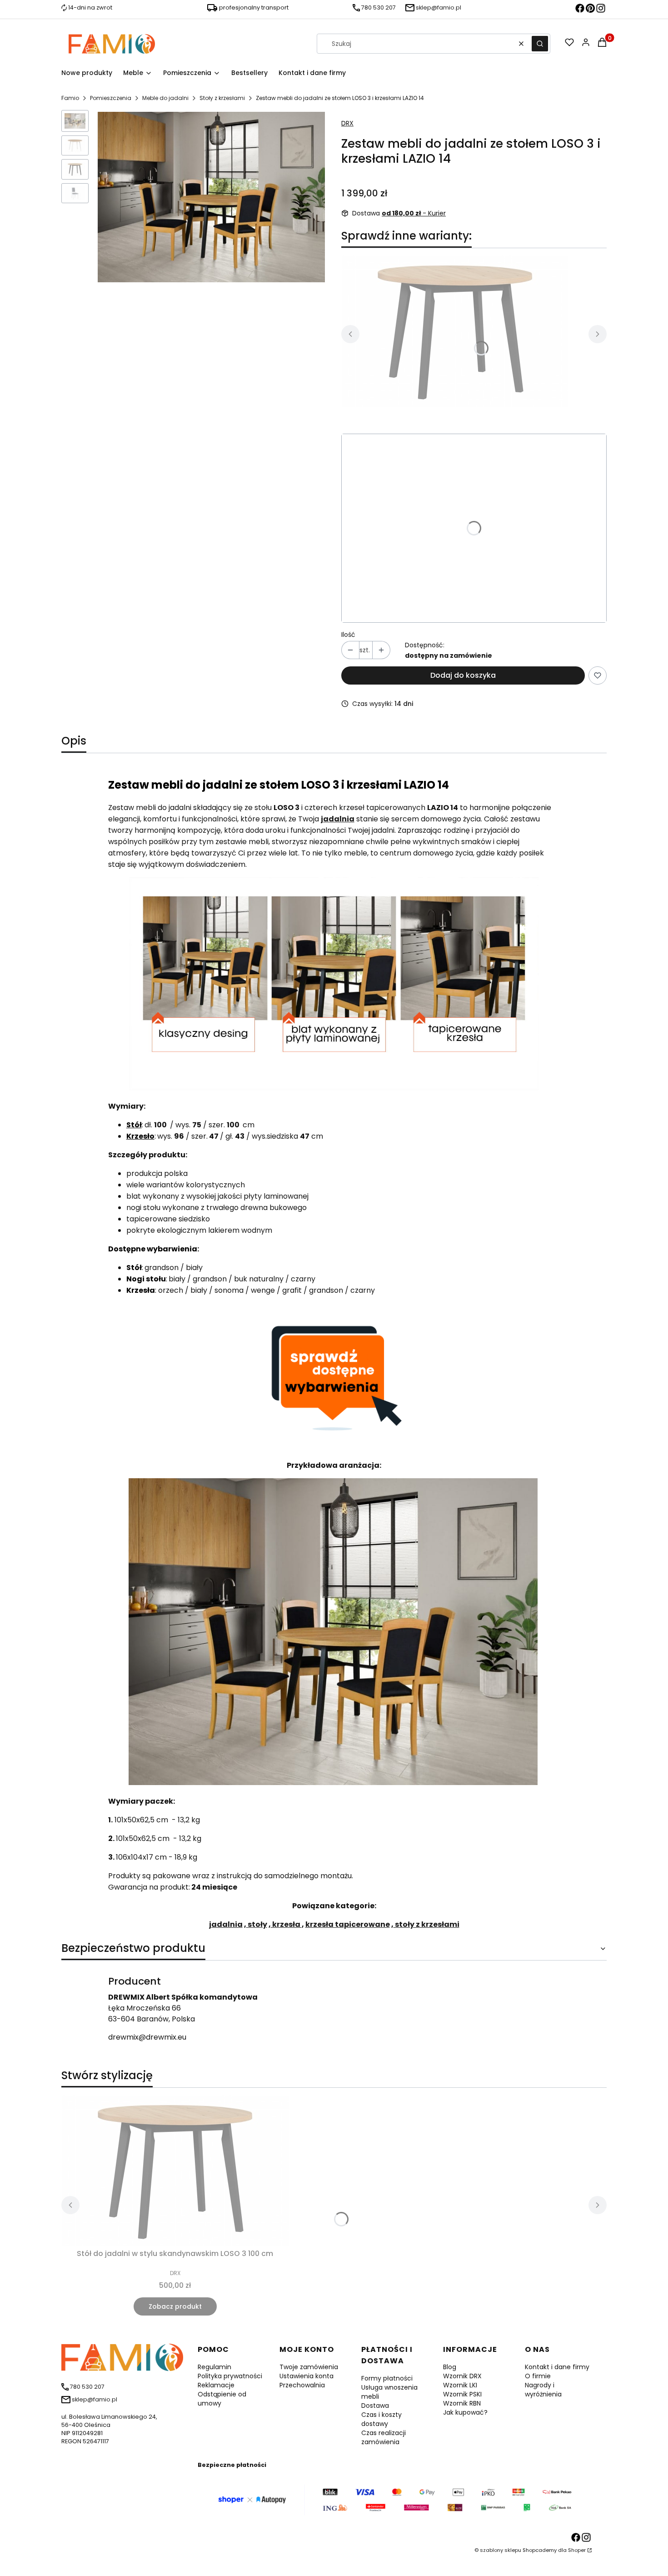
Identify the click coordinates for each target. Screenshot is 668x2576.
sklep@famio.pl (439, 8)
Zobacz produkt (175, 2306)
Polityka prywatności (230, 2376)
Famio (70, 98)
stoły (257, 1924)
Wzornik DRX (462, 2376)
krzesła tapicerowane (348, 1924)
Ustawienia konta (307, 2376)
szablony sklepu (501, 2550)
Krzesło (140, 1136)
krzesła (286, 1924)
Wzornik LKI (460, 2385)
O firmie (538, 2376)
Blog (450, 2367)
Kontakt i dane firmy (557, 2367)
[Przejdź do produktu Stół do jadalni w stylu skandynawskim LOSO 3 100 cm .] (455, 331)
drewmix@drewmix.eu (147, 2037)
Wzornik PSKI (462, 2394)
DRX (347, 123)
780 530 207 (379, 8)
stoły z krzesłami (426, 1924)
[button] (540, 44)
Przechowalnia (302, 2385)
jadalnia (226, 1924)
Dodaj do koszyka (463, 675)
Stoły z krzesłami (222, 98)
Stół (134, 1125)
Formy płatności (387, 2378)
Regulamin (214, 2367)
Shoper (577, 2550)
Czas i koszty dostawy (381, 2419)
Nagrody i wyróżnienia (543, 2390)
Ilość (348, 635)
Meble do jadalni (165, 98)
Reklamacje (216, 2385)
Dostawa (375, 2406)
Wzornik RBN (462, 2403)
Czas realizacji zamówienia (384, 2437)
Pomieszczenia (111, 98)
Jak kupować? (465, 2412)
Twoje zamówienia (309, 2367)
